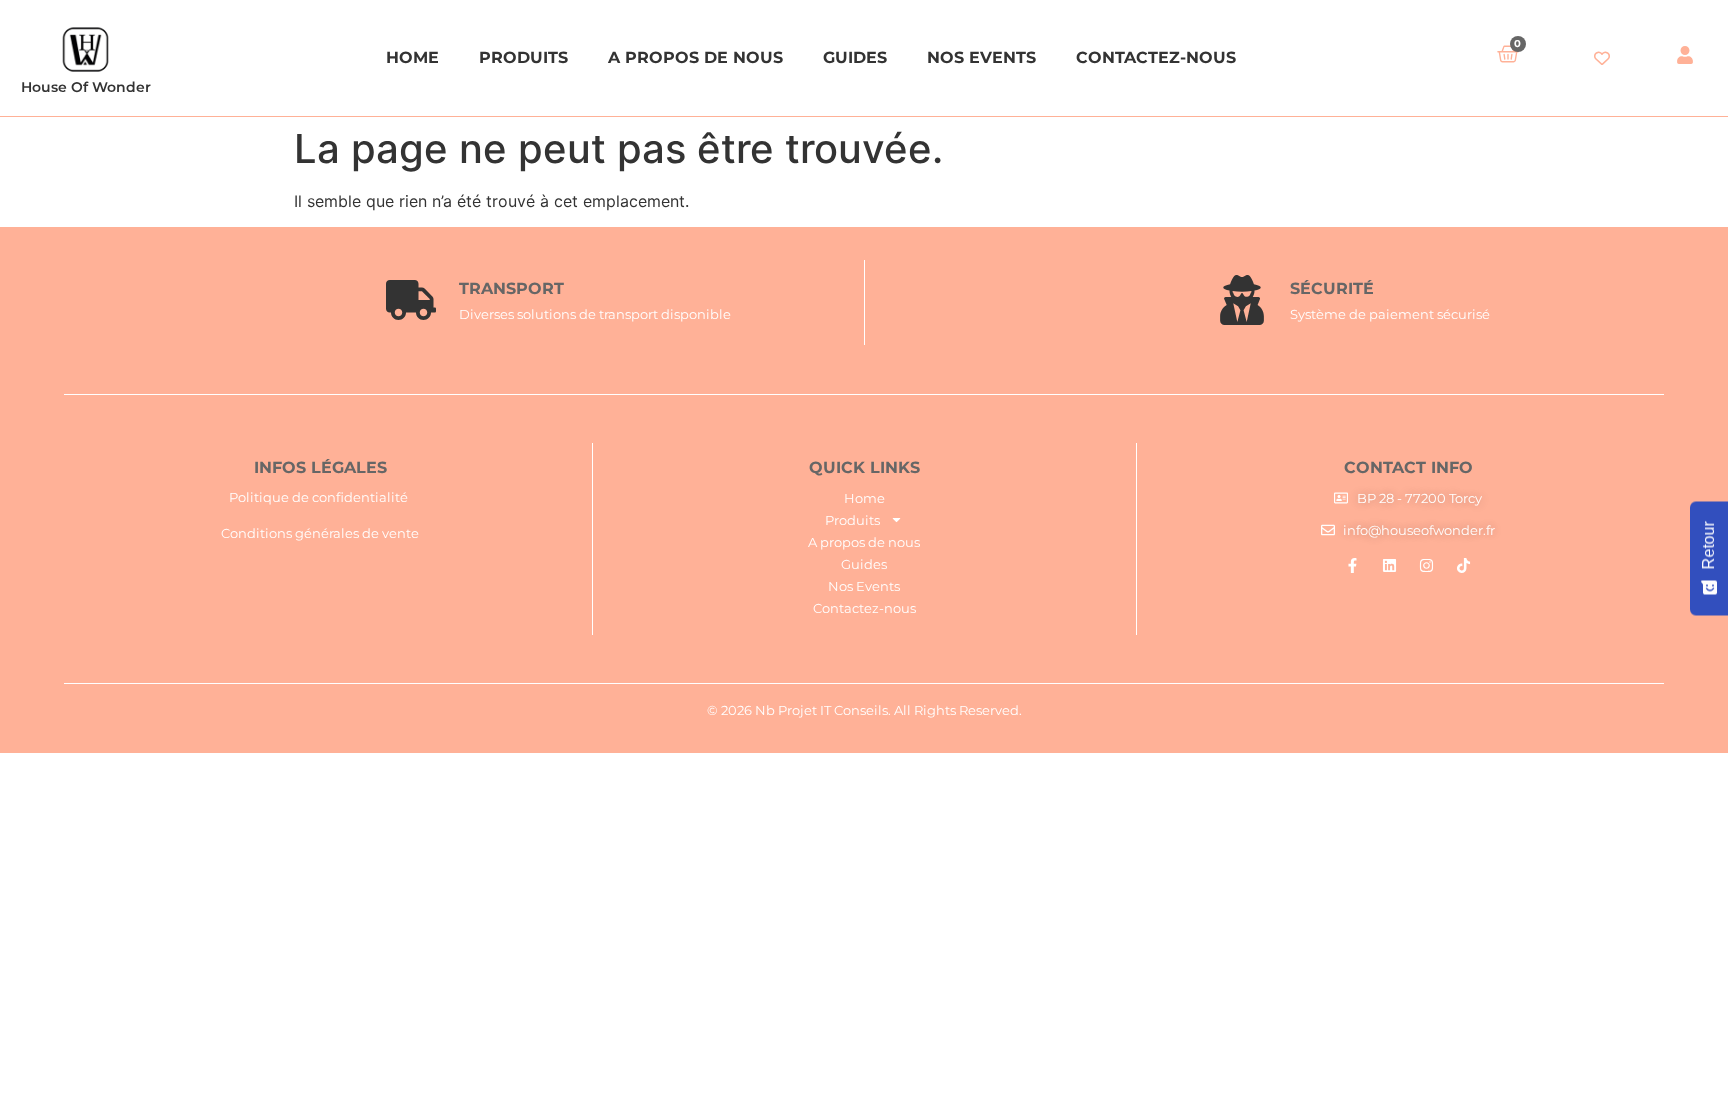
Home (412, 57)
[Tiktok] (1463, 565)
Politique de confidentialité (318, 497)
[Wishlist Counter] (1601, 58)
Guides (855, 57)
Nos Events (981, 57)
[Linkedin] (1389, 565)
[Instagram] (1426, 565)
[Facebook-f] (1352, 565)
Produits (523, 57)
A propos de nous (695, 57)
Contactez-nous (1156, 57)
